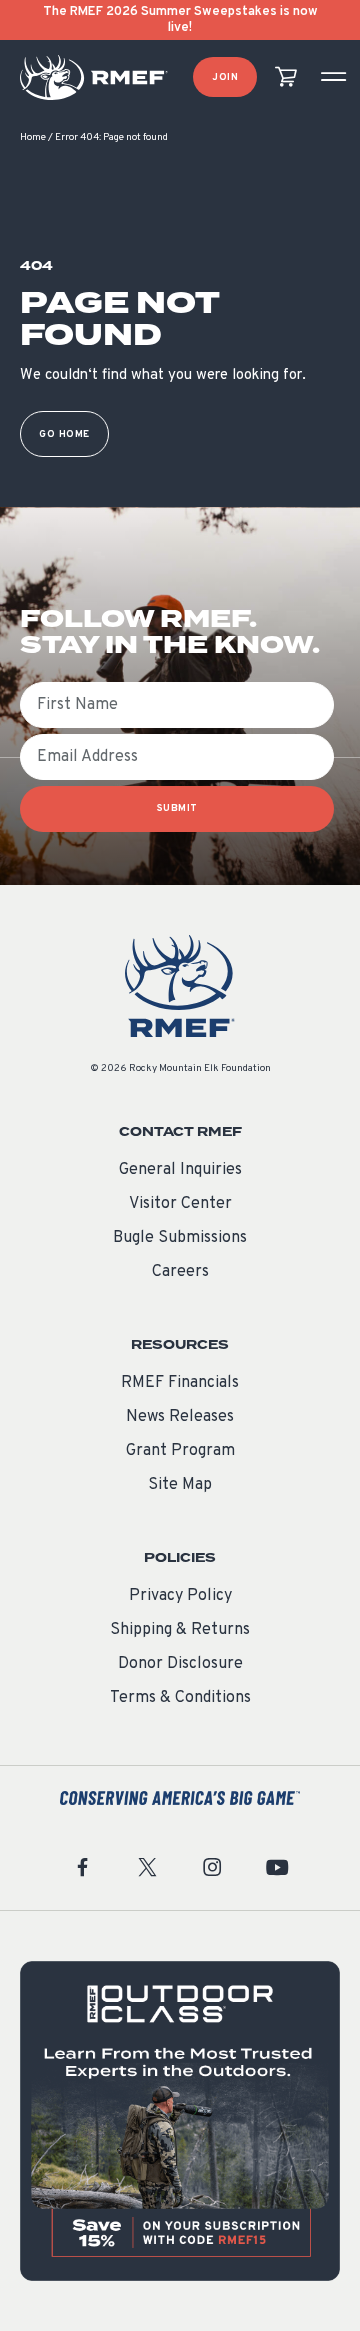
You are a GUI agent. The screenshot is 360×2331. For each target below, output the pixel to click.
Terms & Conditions (180, 1698)
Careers (180, 1272)
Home (33, 137)
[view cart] (286, 77)
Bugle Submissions (180, 1238)
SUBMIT (177, 808)
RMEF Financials (180, 1383)
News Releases (180, 1417)
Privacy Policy (180, 1596)
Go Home (64, 434)
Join (225, 77)
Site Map (180, 1485)
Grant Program (180, 1451)
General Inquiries (180, 1170)
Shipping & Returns (180, 1630)
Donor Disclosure (180, 1664)
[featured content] (180, 2121)
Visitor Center (180, 1204)
